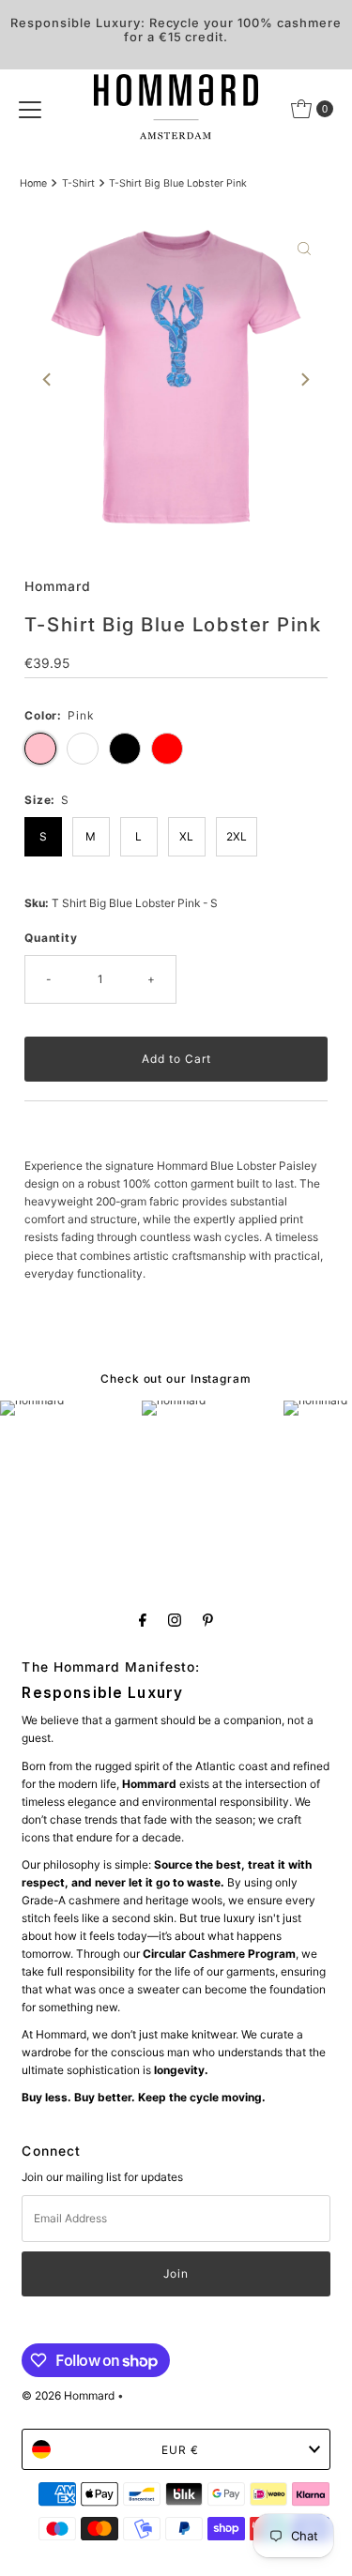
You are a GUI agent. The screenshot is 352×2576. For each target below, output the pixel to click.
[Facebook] (143, 1620)
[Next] (304, 380)
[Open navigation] (30, 109)
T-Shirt (78, 183)
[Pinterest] (208, 1620)
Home (33, 183)
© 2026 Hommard (68, 2395)
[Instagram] (175, 1620)
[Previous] (48, 380)
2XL (237, 836)
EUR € (180, 2450)
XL (186, 836)
